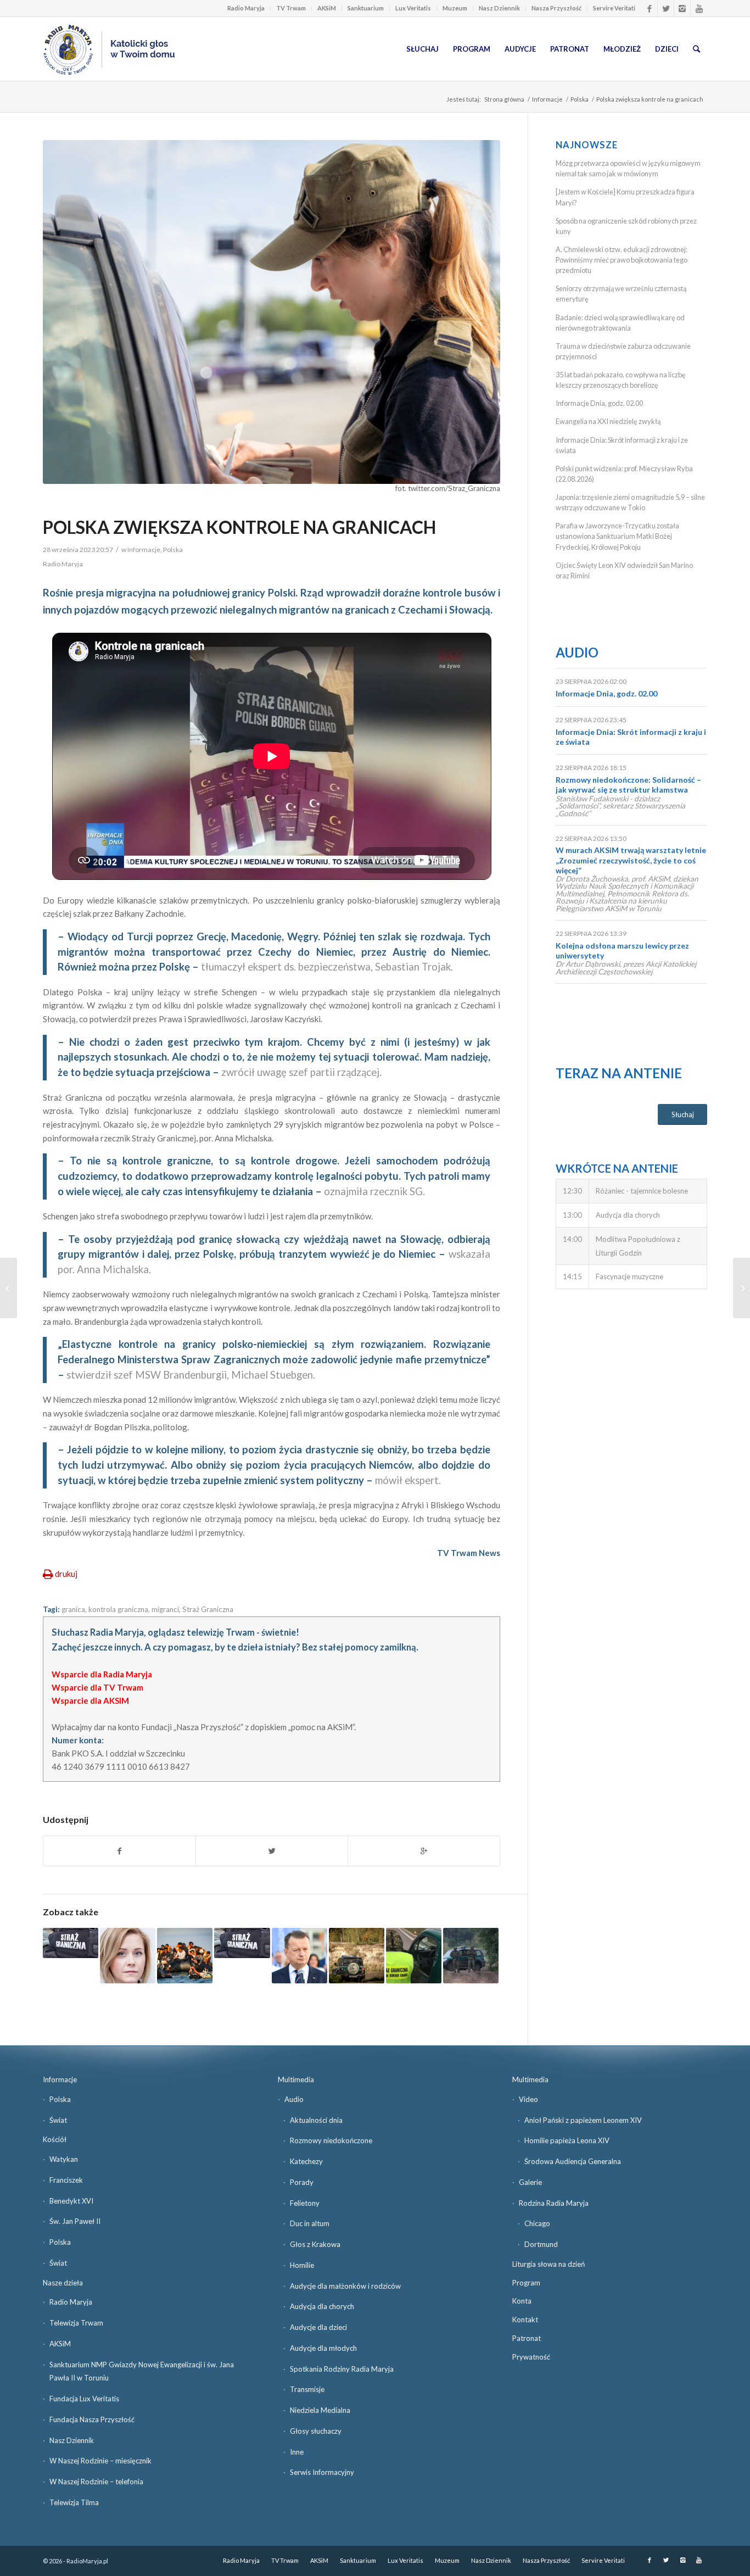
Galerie (530, 2182)
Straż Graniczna (208, 1609)
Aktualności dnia (316, 2120)
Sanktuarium (366, 8)
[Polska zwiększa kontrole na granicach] (272, 312)
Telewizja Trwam (76, 2323)
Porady (302, 2182)
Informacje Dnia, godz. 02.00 (599, 403)
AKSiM (327, 8)
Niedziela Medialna (320, 2410)
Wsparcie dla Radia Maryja (102, 1674)
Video (528, 2099)
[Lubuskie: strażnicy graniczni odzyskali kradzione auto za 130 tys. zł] (71, 1943)
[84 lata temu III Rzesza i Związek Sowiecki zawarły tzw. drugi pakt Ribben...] (9, 1288)
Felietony (305, 2203)
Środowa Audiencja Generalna (573, 2161)
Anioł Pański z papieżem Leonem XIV (583, 2120)
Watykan (64, 2159)
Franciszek (66, 2180)
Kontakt (525, 2319)
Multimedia (296, 2079)
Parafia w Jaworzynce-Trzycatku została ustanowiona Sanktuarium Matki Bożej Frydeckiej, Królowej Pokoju (617, 536)
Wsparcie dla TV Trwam (97, 1687)
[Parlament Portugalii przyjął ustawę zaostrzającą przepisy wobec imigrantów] (185, 1956)
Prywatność (531, 2357)
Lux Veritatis (413, 8)
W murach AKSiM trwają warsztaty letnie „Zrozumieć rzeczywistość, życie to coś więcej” (631, 860)
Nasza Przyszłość (556, 8)
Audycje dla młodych (323, 2348)
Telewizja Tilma (74, 2502)
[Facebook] (649, 8)
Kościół (55, 2139)
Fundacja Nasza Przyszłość (92, 2419)
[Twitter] (666, 8)
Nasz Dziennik (499, 8)
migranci (165, 1609)
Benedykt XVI (71, 2201)
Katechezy (306, 2161)
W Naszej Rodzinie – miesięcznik (100, 2461)
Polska (580, 99)
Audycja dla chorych (322, 2306)
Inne (297, 2452)
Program (526, 2283)
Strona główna (504, 99)
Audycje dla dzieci (318, 2327)
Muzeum (455, 8)
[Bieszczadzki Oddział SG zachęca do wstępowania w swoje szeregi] (242, 1943)
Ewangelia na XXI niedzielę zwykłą (608, 421)
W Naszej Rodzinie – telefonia (96, 2482)
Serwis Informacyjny (322, 2472)
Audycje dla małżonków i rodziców (345, 2286)
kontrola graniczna (118, 1609)
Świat (58, 2120)
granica (73, 1609)
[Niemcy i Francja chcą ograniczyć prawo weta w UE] (741, 1288)
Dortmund (541, 2244)
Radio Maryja (246, 8)
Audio (577, 652)
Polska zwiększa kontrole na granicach (239, 527)
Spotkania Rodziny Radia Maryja (342, 2369)
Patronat (527, 2338)
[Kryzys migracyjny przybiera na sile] (471, 1956)
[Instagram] (682, 8)
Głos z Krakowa (315, 2244)
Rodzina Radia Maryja (554, 2203)
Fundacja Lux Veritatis (84, 2399)
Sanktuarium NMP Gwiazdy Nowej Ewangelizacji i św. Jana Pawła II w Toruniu (142, 2371)
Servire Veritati (614, 8)
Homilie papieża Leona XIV (567, 2140)
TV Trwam (291, 8)
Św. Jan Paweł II (75, 2221)
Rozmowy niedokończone (331, 2140)
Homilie (302, 2265)
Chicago (537, 2223)
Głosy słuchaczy (316, 2431)
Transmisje (307, 2389)
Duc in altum (310, 2223)
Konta (522, 2301)
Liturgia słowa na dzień (548, 2264)
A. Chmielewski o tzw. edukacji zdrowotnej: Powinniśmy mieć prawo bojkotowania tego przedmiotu (622, 260)
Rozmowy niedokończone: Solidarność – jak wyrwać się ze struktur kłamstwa (628, 785)
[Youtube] (699, 8)
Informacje (547, 99)
